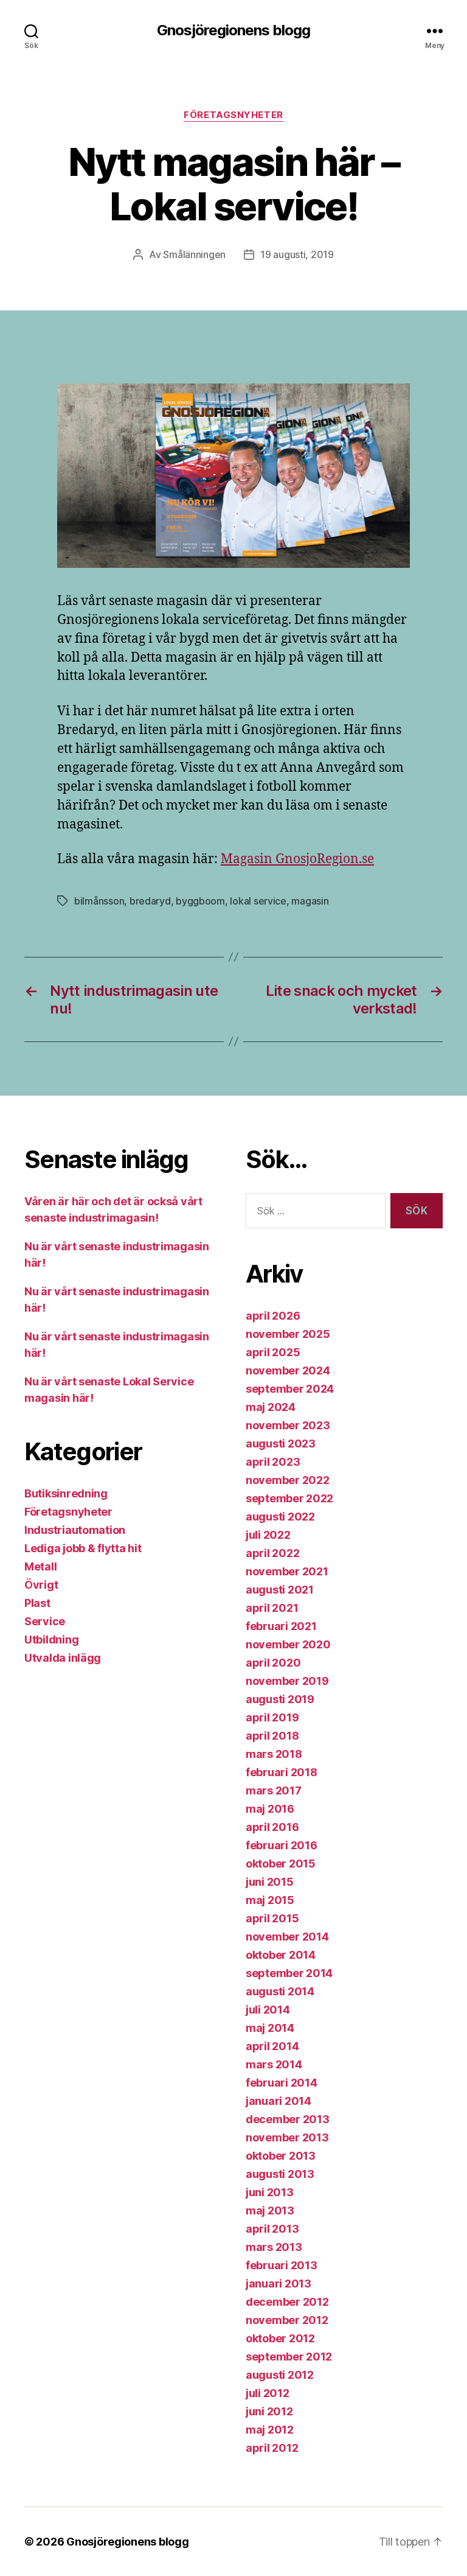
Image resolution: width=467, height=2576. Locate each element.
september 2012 (289, 2357)
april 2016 (272, 1827)
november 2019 (287, 1681)
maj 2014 (270, 2028)
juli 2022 (268, 1535)
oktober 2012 (280, 2338)
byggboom (200, 901)
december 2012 (287, 2302)
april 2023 (273, 1462)
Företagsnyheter (233, 115)
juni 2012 (269, 2411)
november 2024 (288, 1370)
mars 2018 (274, 1754)
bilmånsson (99, 901)
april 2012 (272, 2448)
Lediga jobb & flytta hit (83, 1548)
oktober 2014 (281, 1955)
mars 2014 (274, 2064)
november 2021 (287, 1571)
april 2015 (272, 1918)
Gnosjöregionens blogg (233, 30)
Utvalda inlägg (63, 1658)
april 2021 (272, 1608)
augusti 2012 (280, 2375)
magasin (310, 901)
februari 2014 (282, 2083)
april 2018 (272, 1736)
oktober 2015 (281, 1864)
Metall (40, 1566)
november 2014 (287, 1937)
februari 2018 (282, 1772)
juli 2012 (268, 2393)
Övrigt (41, 1585)
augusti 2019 (280, 1699)
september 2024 (290, 1389)
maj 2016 (270, 1809)
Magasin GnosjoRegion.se (297, 859)
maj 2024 (271, 1407)
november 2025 (288, 1334)
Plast (37, 1603)
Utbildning (51, 1640)
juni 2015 (270, 1882)
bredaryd (150, 901)
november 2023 (288, 1425)
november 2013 (287, 2137)
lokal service (258, 901)
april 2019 (272, 1717)
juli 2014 (268, 2010)
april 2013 (272, 2229)
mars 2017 (274, 1790)
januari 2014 (278, 2101)
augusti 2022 (280, 1517)
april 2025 (273, 1352)
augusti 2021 (280, 1590)
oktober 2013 (281, 2156)
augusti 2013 (280, 2174)
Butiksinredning (66, 1493)
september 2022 (289, 1498)
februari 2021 (281, 1626)
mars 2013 (274, 2247)
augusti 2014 (280, 1991)
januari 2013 (278, 2284)
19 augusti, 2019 (297, 254)
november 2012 (287, 2320)
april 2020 (273, 1663)
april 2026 (273, 1316)
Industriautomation (75, 1530)
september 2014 (289, 1973)
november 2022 (288, 1480)
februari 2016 (282, 1845)
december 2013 (288, 2119)
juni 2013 (270, 2192)
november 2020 (288, 1644)
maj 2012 (270, 2430)
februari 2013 (282, 2265)
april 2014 (272, 2046)
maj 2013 (270, 2210)
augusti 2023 (281, 1444)
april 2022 (272, 1553)
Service (45, 1621)
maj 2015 (270, 1900)
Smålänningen (194, 254)
